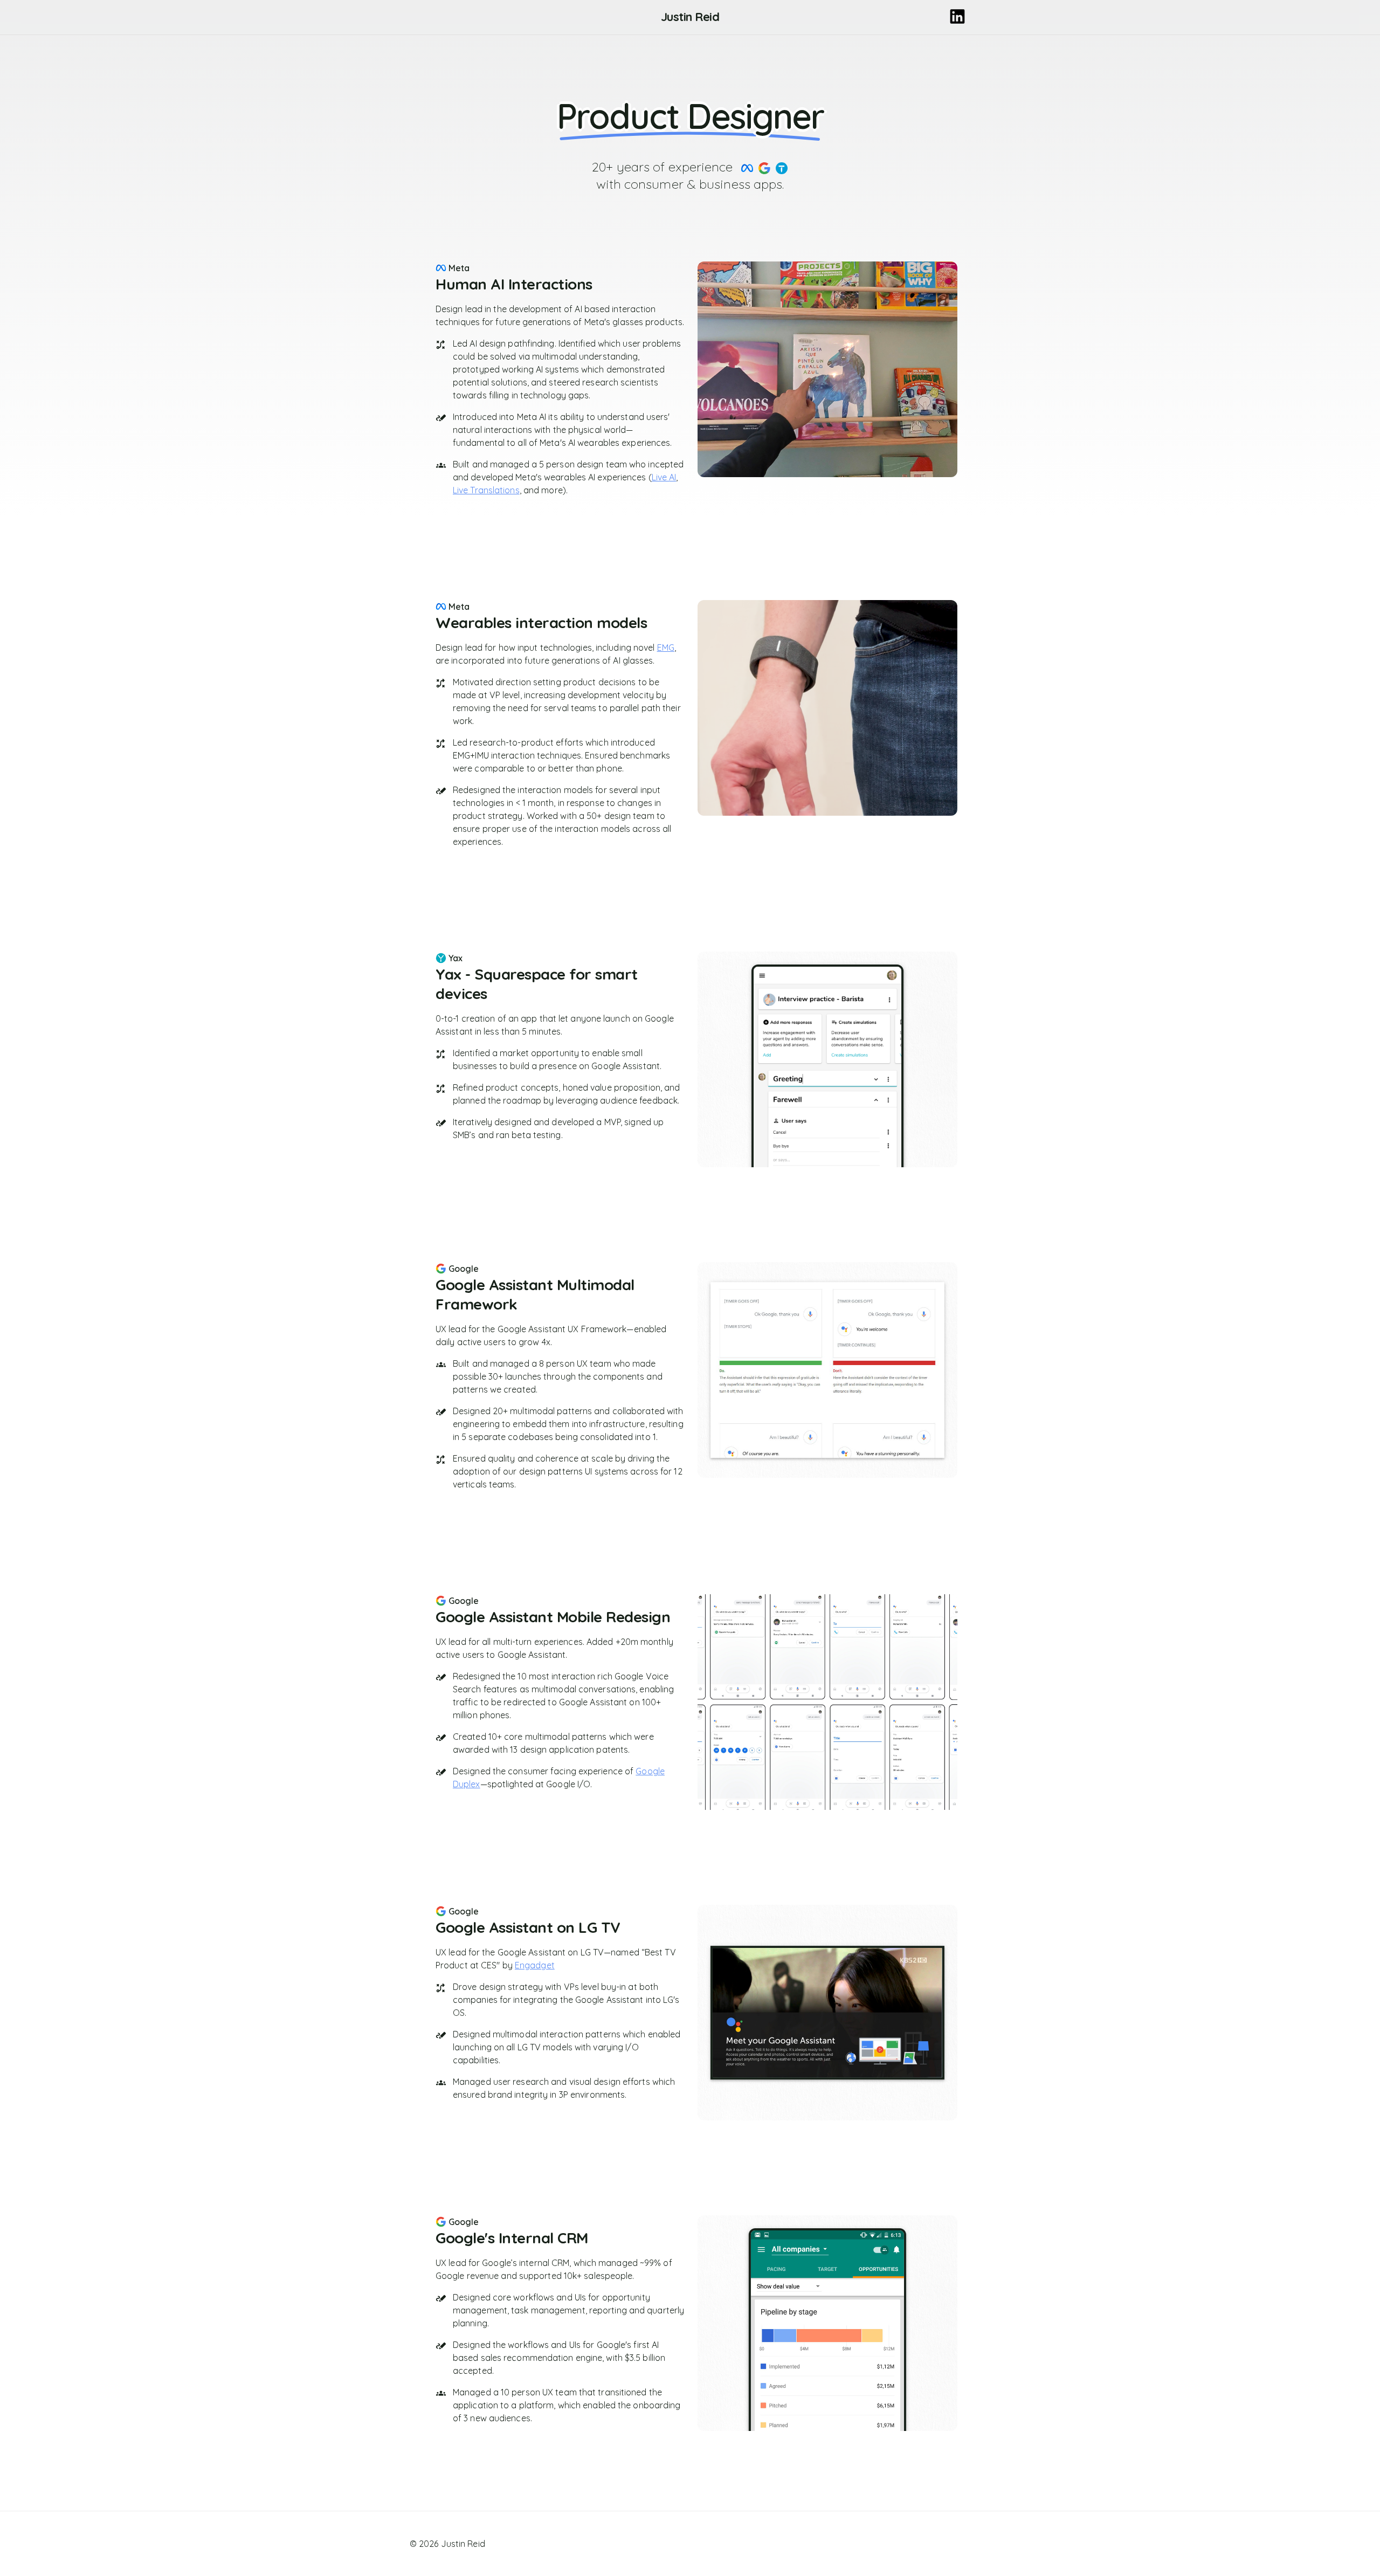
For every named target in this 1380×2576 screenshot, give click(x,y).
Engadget (535, 1965)
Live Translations (486, 490)
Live (664, 477)
